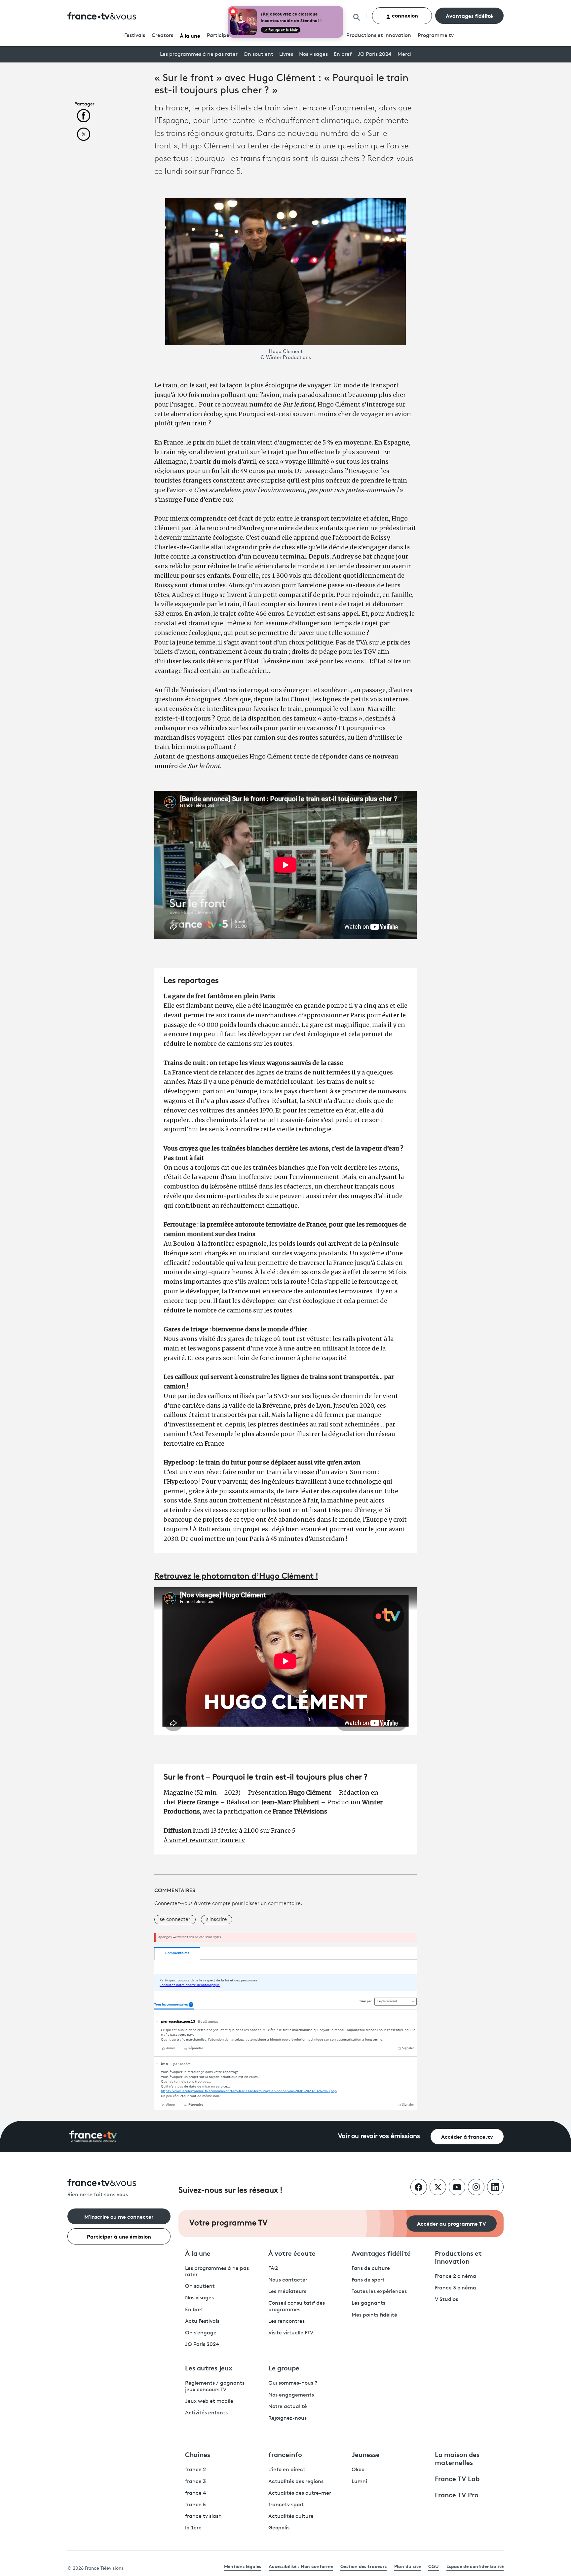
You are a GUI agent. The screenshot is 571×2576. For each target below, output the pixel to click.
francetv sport (286, 2505)
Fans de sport (368, 2280)
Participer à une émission (119, 2236)
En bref (343, 55)
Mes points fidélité (374, 2315)
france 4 (196, 2493)
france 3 (195, 2482)
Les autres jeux (209, 2367)
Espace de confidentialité (475, 2566)
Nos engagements (291, 2395)
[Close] (342, 7)
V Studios (446, 2300)
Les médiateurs (287, 2292)
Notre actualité (288, 2407)
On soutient (258, 55)
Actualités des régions (296, 2482)
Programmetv (436, 36)
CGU (434, 2566)
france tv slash (203, 2517)
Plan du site (407, 2566)
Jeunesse (366, 2454)
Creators (162, 36)
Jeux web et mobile (209, 2401)
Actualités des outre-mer (300, 2493)
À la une (190, 35)
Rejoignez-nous (287, 2418)
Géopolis (279, 2528)
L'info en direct (287, 2470)
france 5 (195, 2505)
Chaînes (198, 2454)
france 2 (195, 2470)
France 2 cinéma (456, 2277)
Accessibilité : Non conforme (301, 2566)
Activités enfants (206, 2413)
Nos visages (313, 55)
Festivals (135, 36)
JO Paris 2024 (375, 55)
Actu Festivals (202, 2322)
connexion (404, 15)
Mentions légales (243, 2566)
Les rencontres (286, 2322)
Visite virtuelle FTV (291, 2333)
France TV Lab (457, 2478)
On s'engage (201, 2333)
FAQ (273, 2269)
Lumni (359, 2482)
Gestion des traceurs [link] (363, 2566)
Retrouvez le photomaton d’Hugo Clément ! (236, 1577)
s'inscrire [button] (217, 1920)
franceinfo (285, 2454)
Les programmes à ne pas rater (199, 55)
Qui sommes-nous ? (293, 2383)
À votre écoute (292, 2253)
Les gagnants (368, 2303)
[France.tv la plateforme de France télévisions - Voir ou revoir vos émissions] (93, 2137)
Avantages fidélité (469, 15)
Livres (286, 55)
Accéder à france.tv (467, 2136)
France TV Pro (457, 2494)
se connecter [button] (175, 1920)
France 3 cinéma (456, 2288)
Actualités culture (291, 2517)
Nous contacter (288, 2280)
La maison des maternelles (457, 2458)
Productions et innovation (379, 36)
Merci (404, 55)
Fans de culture (371, 2269)
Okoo (358, 2470)
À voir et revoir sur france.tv (204, 1840)
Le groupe (284, 2367)
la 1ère (193, 2528)
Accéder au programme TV (452, 2223)
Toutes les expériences (379, 2292)
